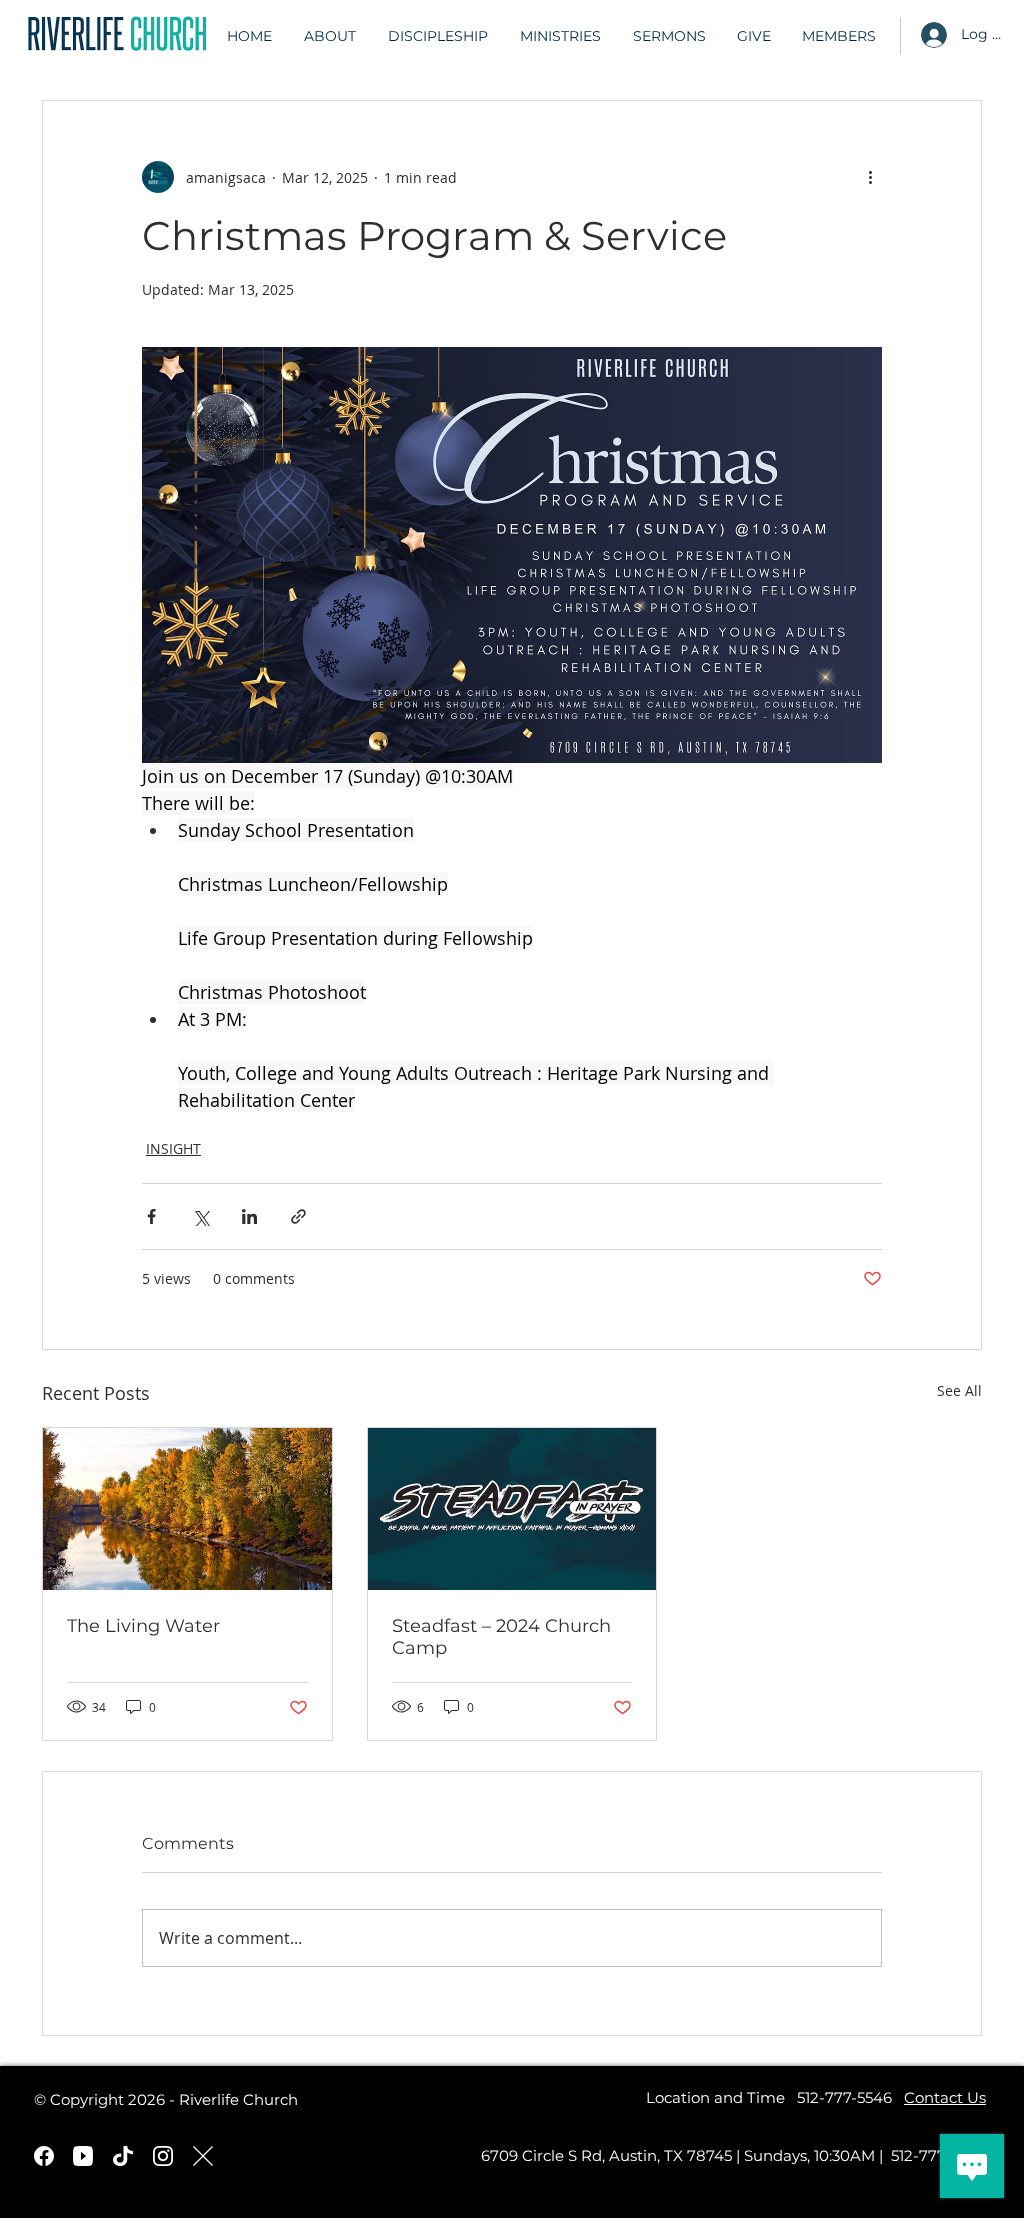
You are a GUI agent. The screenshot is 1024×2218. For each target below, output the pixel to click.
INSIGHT (173, 1148)
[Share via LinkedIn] (249, 1216)
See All (959, 1390)
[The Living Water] (187, 1509)
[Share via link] (298, 1216)
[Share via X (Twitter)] (200, 1216)
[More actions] (870, 177)
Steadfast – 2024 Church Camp (501, 1637)
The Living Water (143, 1626)
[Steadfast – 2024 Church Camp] (512, 1509)
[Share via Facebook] (151, 1216)
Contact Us (945, 2097)
